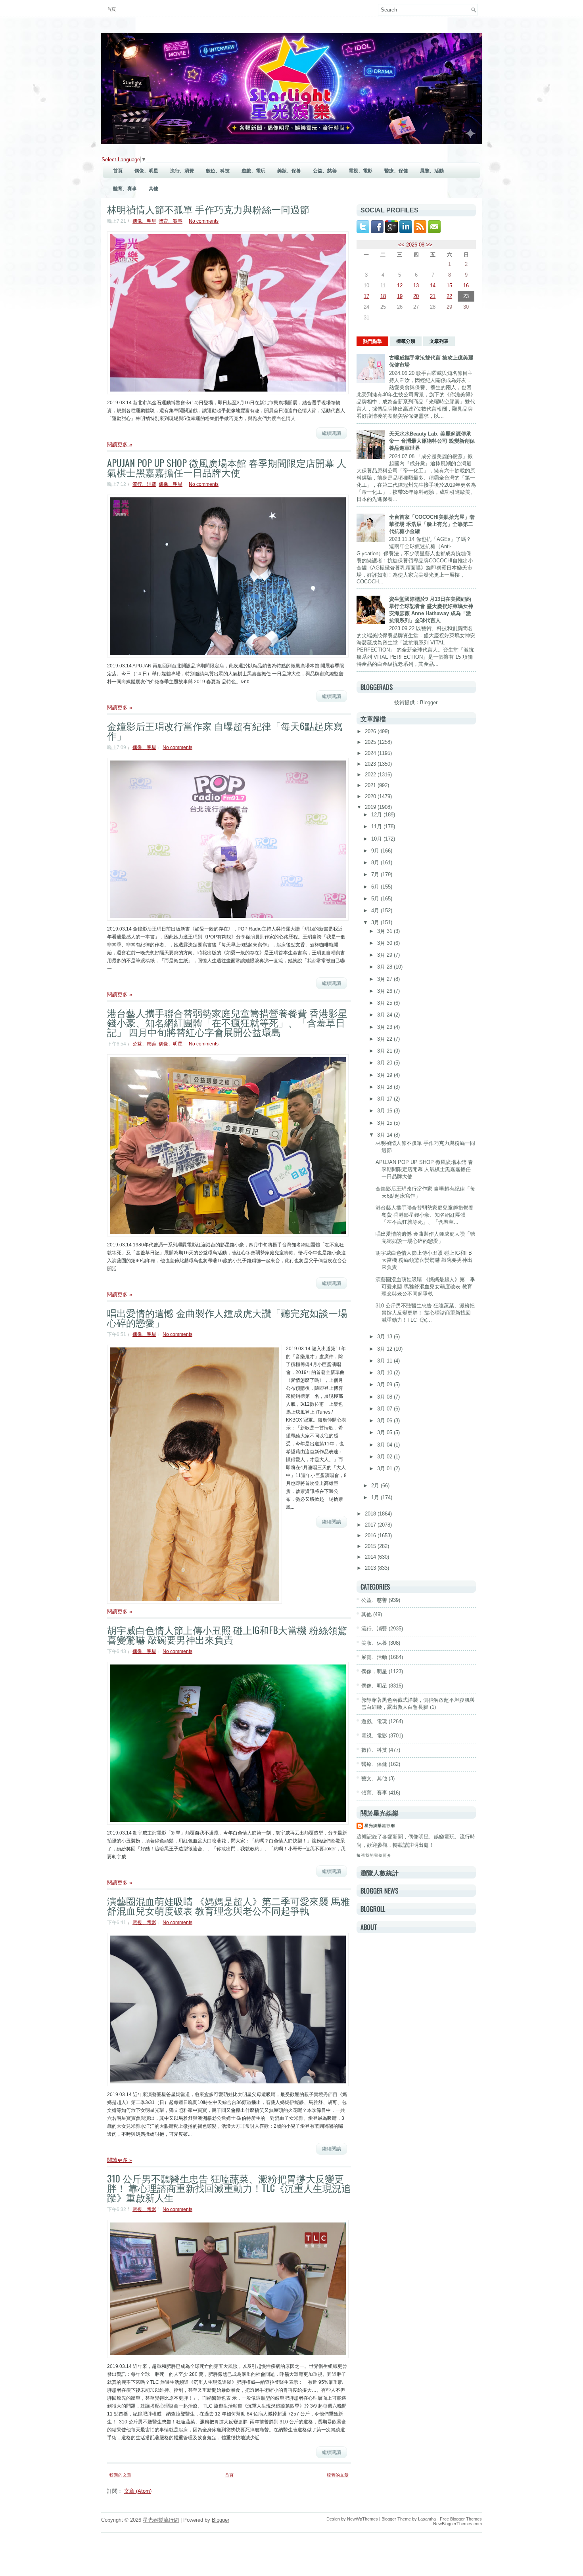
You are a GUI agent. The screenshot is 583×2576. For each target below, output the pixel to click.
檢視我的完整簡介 (374, 1855)
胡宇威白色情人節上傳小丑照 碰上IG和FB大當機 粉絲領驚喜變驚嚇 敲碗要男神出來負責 (227, 1634)
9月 (376, 851)
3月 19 (385, 1075)
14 (433, 286)
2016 (371, 1535)
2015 (371, 1546)
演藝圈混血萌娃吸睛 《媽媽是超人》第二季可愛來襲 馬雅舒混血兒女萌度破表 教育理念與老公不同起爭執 (228, 1905)
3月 (376, 922)
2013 (371, 1568)
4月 (376, 911)
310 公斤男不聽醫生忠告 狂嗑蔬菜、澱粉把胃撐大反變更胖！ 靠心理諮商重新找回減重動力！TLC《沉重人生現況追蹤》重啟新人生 (229, 2188)
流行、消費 (182, 171)
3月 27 (385, 979)
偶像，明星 (374, 1671)
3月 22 (385, 1039)
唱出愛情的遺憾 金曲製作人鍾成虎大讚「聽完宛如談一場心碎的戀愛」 (227, 1317)
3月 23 (385, 1027)
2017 (371, 1525)
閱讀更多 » (120, 444)
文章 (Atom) (138, 2491)
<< (401, 245)
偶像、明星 (146, 171)
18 (383, 296)
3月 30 (385, 943)
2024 (371, 753)
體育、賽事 (125, 189)
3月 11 (385, 1361)
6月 (376, 887)
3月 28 (385, 967)
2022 (371, 775)
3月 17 (385, 1099)
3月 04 (385, 1445)
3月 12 (385, 1349)
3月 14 (385, 1135)
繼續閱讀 (332, 433)
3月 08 (385, 1397)
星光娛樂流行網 (380, 1826)
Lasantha (427, 2519)
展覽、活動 (432, 171)
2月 (376, 1486)
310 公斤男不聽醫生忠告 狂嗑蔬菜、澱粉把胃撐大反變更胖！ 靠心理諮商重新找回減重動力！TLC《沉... (425, 1313)
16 (466, 286)
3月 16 (385, 1111)
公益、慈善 (325, 171)
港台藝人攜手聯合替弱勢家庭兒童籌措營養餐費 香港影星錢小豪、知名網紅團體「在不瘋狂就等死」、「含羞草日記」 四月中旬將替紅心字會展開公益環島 (227, 1022)
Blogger (429, 702)
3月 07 (385, 1409)
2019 (371, 807)
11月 (377, 826)
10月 (377, 839)
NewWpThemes (362, 2519)
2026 (371, 731)
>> (429, 245)
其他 (153, 189)
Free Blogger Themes (461, 2519)
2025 (371, 742)
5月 (376, 899)
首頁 (111, 9)
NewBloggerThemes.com (457, 2524)
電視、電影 (361, 171)
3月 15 (385, 1123)
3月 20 (385, 1063)
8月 (376, 863)
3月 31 (385, 931)
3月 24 (385, 1015)
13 (416, 286)
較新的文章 (120, 2475)
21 (433, 296)
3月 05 (385, 1432)
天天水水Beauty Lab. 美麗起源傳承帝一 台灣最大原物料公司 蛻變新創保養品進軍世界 (432, 441)
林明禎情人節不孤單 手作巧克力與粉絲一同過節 (208, 209)
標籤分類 (406, 341)
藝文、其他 (374, 1778)
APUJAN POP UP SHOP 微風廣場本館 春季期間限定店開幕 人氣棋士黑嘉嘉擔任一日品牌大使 (227, 467)
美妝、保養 (289, 171)
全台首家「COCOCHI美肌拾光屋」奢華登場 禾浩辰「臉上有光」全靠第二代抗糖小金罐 (432, 524)
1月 (376, 1497)
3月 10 (385, 1373)
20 (416, 296)
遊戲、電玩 (253, 171)
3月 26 (385, 991)
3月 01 (385, 1469)
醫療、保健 (396, 171)
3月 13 (385, 1337)
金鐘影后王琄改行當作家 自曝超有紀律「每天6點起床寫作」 (225, 730)
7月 (376, 874)
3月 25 (385, 1003)
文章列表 (439, 341)
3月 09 (385, 1385)
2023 (371, 764)
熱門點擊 (372, 341)
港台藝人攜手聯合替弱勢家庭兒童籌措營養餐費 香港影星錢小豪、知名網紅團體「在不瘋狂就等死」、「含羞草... (425, 1215)
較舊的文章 (338, 2475)
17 (366, 296)
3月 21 (385, 1051)
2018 (371, 1514)
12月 (377, 815)
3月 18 (385, 1087)
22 (449, 296)
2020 (371, 796)
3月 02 (385, 1457)
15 (449, 286)
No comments (204, 221)
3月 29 (385, 955)
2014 (371, 1557)
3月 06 (385, 1421)
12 (400, 286)
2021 (371, 785)
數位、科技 (218, 171)
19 (400, 296)
